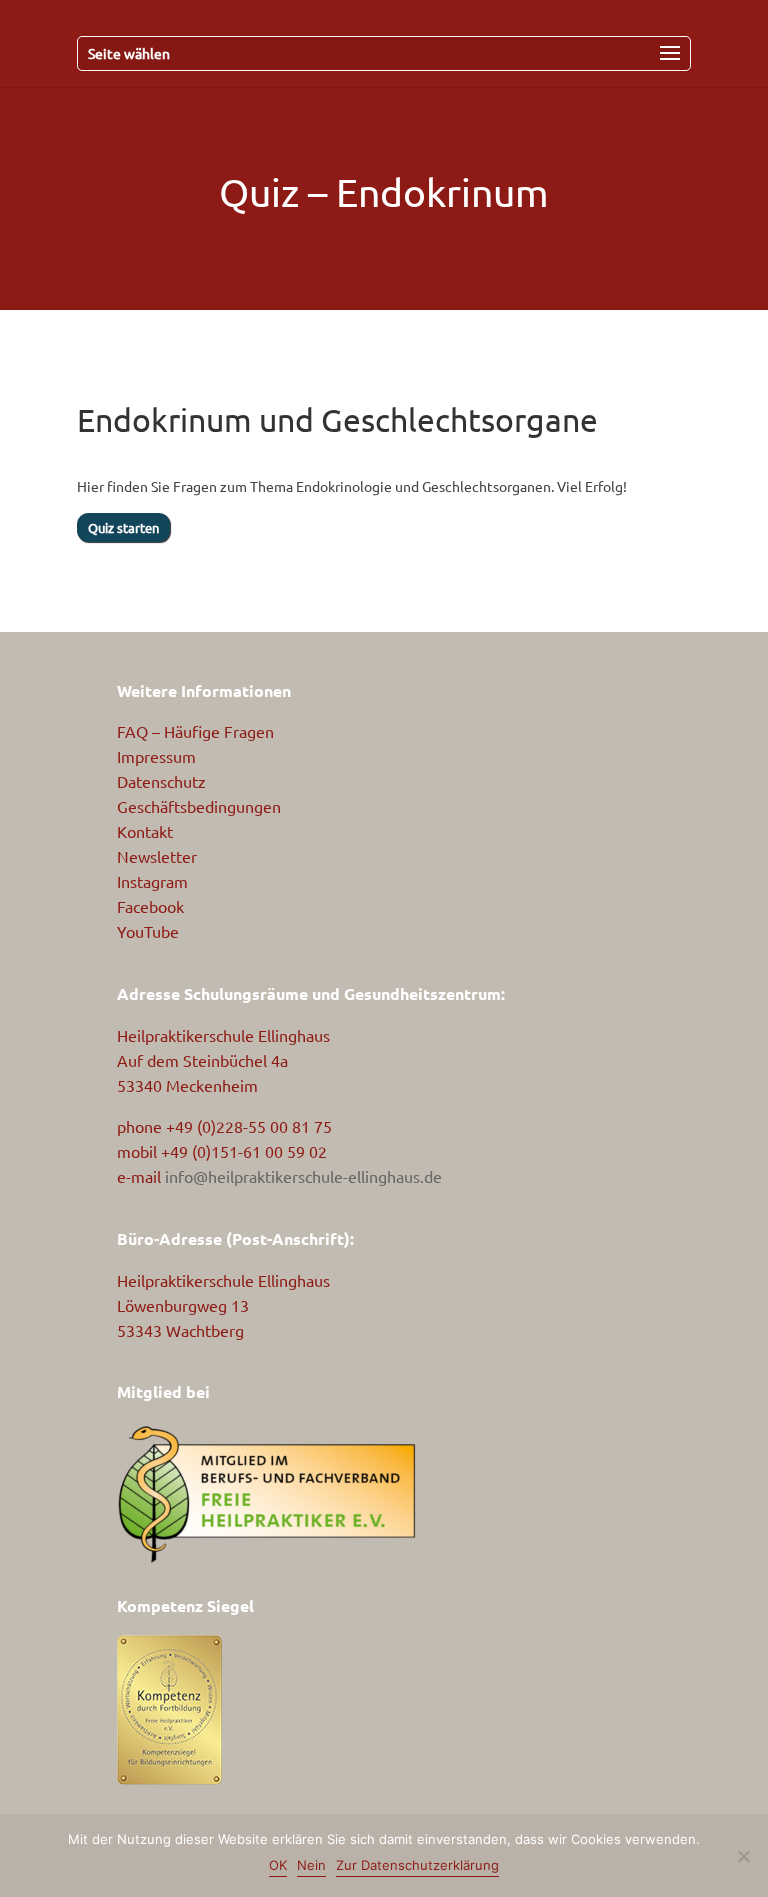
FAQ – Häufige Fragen (195, 731)
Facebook (150, 906)
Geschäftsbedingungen (199, 806)
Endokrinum (442, 192)
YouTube (148, 931)
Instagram (152, 881)
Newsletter (157, 856)
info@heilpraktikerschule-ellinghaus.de (303, 1176)
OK (278, 1865)
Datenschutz (161, 781)
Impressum (156, 756)
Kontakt (145, 831)
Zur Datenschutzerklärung (417, 1865)
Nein (311, 1865)
